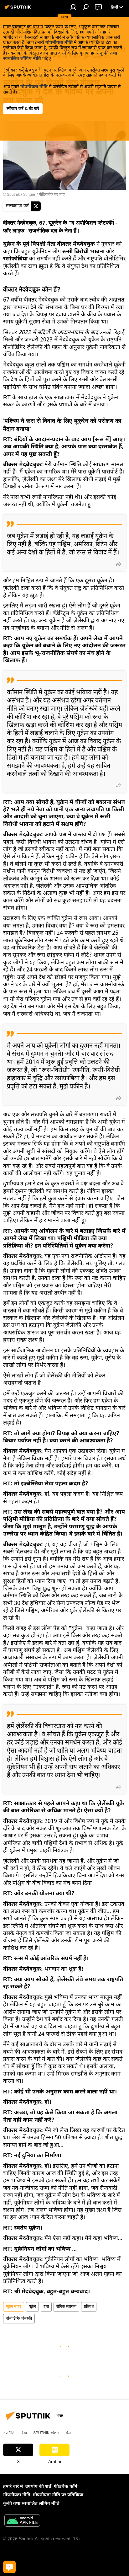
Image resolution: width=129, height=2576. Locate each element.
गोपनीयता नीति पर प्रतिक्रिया (58, 2495)
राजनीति (9, 2433)
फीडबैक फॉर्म (66, 2487)
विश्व (24, 2433)
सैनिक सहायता (66, 2307)
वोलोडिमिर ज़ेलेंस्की (19, 2319)
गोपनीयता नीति (59, 43)
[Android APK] (22, 2521)
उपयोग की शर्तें (38, 2487)
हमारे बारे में (13, 2487)
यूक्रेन (32, 2307)
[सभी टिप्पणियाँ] (9, 2567)
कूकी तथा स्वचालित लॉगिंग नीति (31, 2504)
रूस (46, 2307)
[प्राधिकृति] (73, 7)
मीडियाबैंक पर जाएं (52, 195)
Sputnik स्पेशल (46, 2433)
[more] (119, 564)
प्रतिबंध (89, 2307)
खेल (68, 2433)
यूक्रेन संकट (14, 2307)
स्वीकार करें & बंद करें (23, 108)
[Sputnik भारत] (19, 10)
